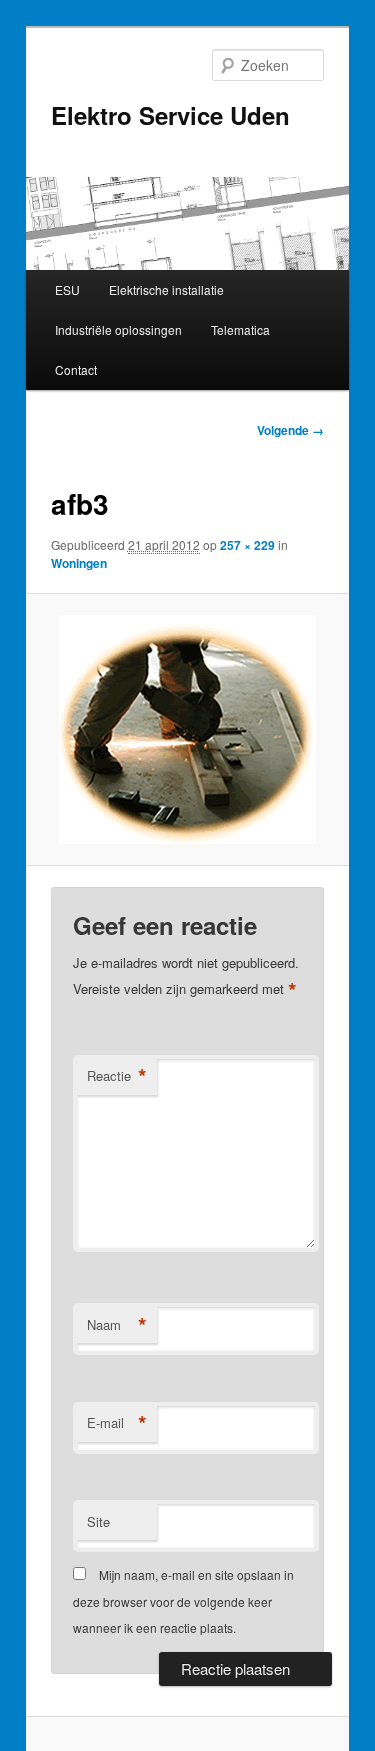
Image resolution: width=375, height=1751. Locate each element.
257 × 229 (247, 545)
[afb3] (187, 729)
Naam (117, 1325)
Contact (76, 369)
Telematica (240, 329)
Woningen (79, 563)
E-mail (117, 1423)
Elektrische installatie (166, 289)
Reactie (117, 1076)
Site (98, 1521)
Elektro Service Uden (170, 115)
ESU (67, 289)
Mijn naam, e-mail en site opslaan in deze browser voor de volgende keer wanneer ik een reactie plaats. (183, 1601)
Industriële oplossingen (118, 329)
